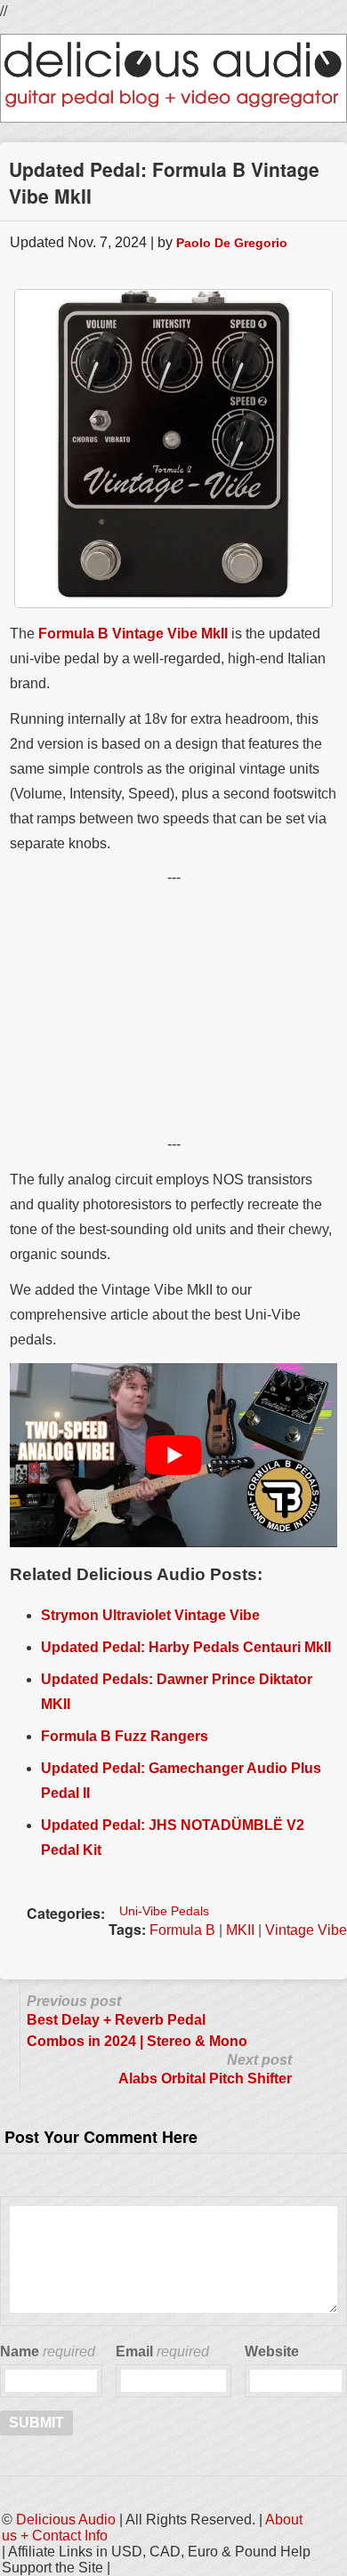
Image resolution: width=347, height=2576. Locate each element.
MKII (240, 1930)
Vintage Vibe (306, 1930)
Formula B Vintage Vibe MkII (133, 634)
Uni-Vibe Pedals (164, 1911)
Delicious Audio (66, 2520)
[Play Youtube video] (173, 1455)
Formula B (182, 1930)
